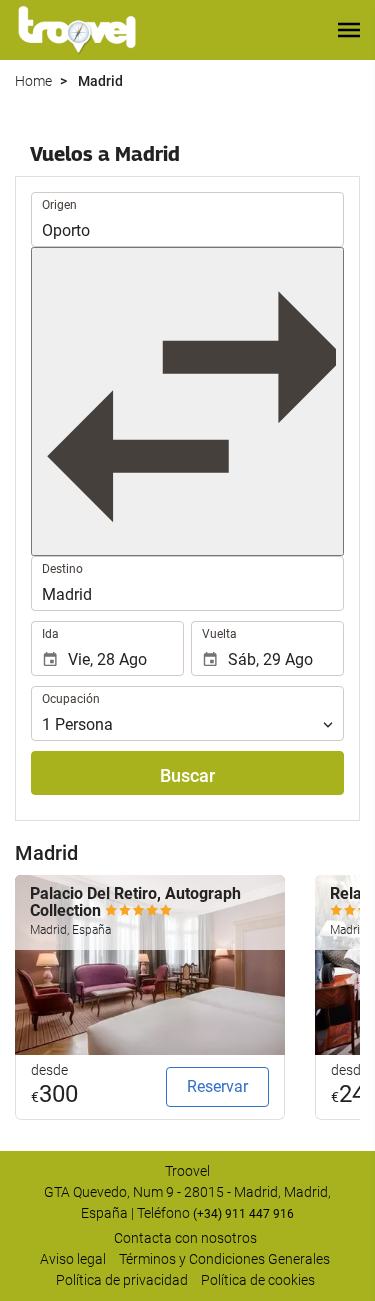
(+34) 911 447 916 (243, 1214)
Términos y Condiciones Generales (224, 1259)
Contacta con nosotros (185, 1238)
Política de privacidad (122, 1280)
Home (33, 81)
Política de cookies (258, 1280)
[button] (349, 30)
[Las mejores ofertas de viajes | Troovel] (77, 30)
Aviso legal (73, 1259)
